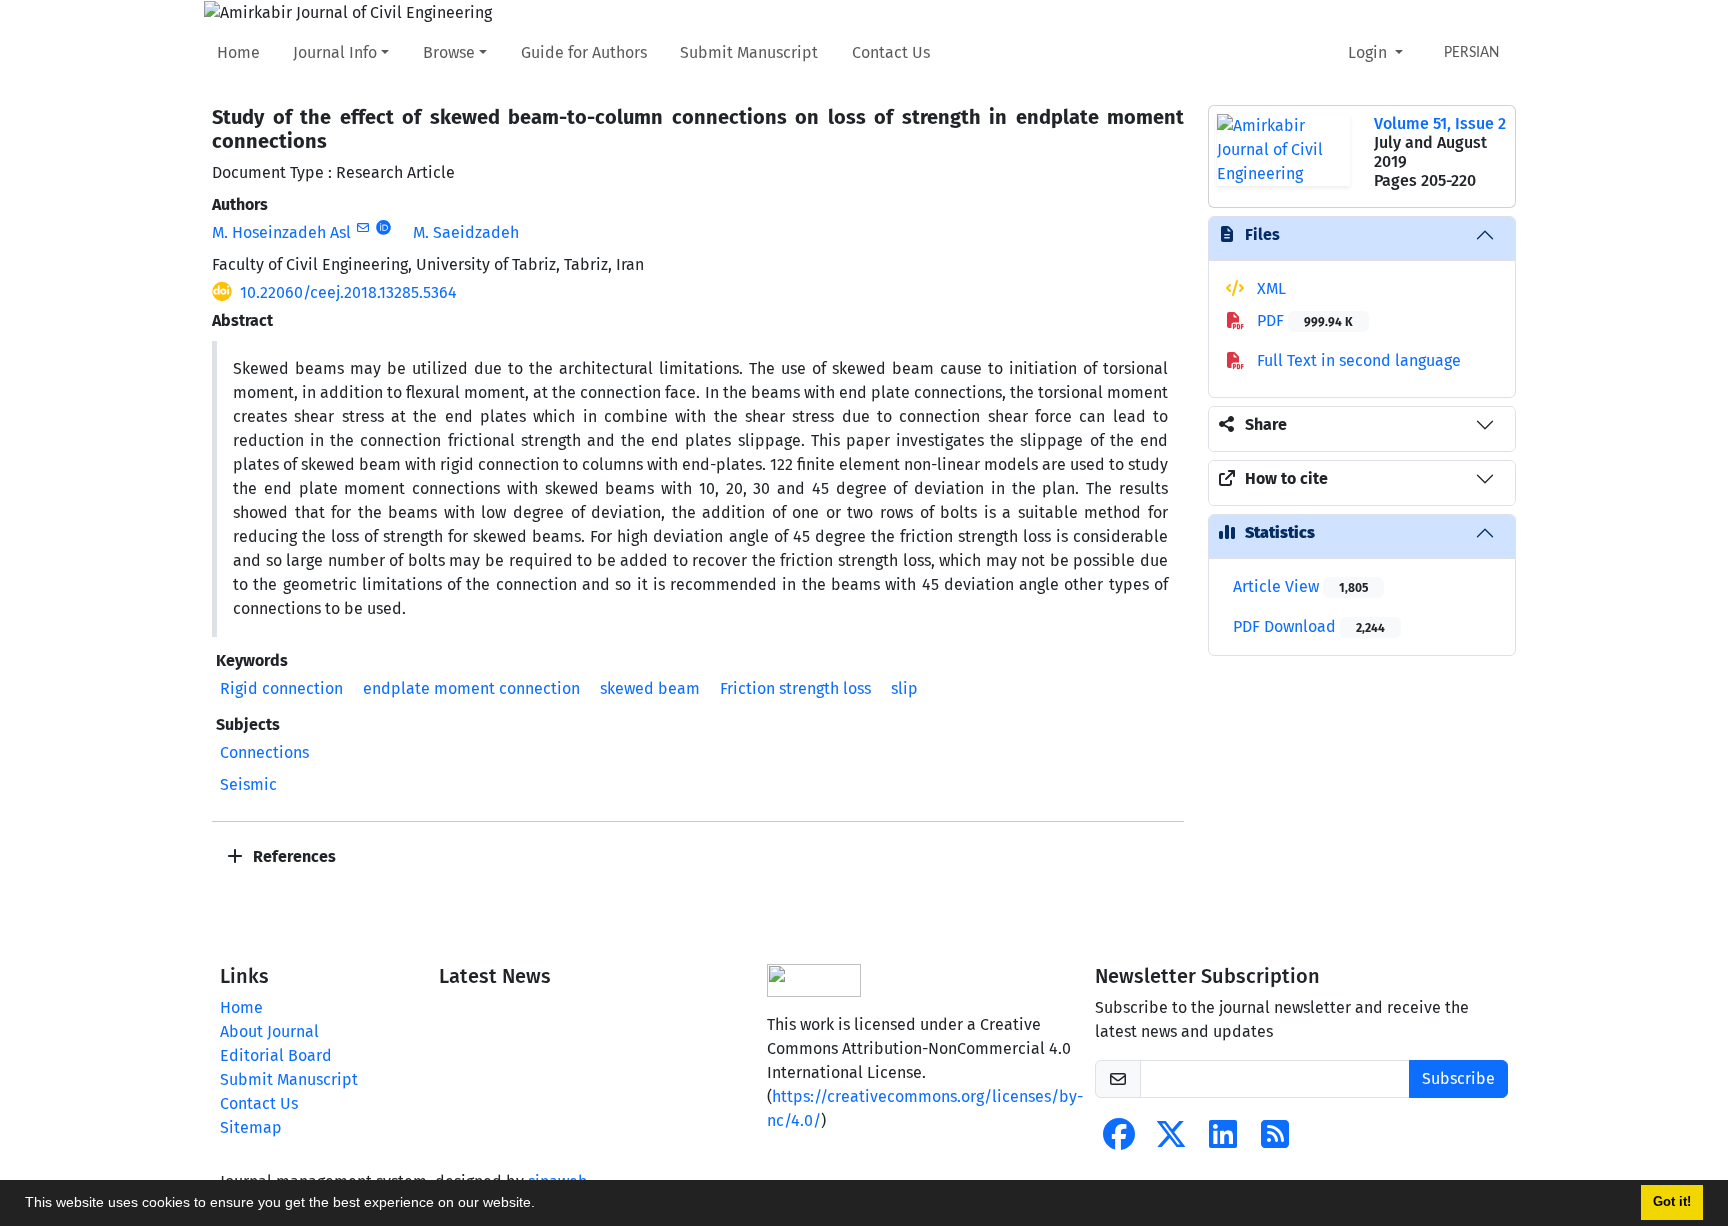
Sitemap (251, 1127)
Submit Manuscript (749, 52)
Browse (449, 52)
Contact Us (891, 52)
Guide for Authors (584, 52)
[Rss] (1275, 1140)
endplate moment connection (471, 688)
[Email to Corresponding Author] (362, 228)
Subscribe (1458, 1078)
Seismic (248, 784)
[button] (542, 1205)
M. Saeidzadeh (466, 232)
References (292, 856)
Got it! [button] (1672, 1202)
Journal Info (335, 52)
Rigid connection (281, 688)
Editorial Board (276, 1055)
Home (238, 52)
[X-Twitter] (1171, 1140)
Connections (264, 752)
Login (1369, 52)
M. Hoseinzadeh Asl (281, 232)
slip (904, 688)
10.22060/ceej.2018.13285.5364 (348, 292)
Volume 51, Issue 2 (1440, 123)
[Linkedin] (1223, 1140)
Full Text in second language (1357, 360)
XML (1269, 288)
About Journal (269, 1031)
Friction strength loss (795, 688)
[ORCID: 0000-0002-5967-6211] (383, 228)
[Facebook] (1119, 1140)
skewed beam (650, 688)
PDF (1303, 320)
